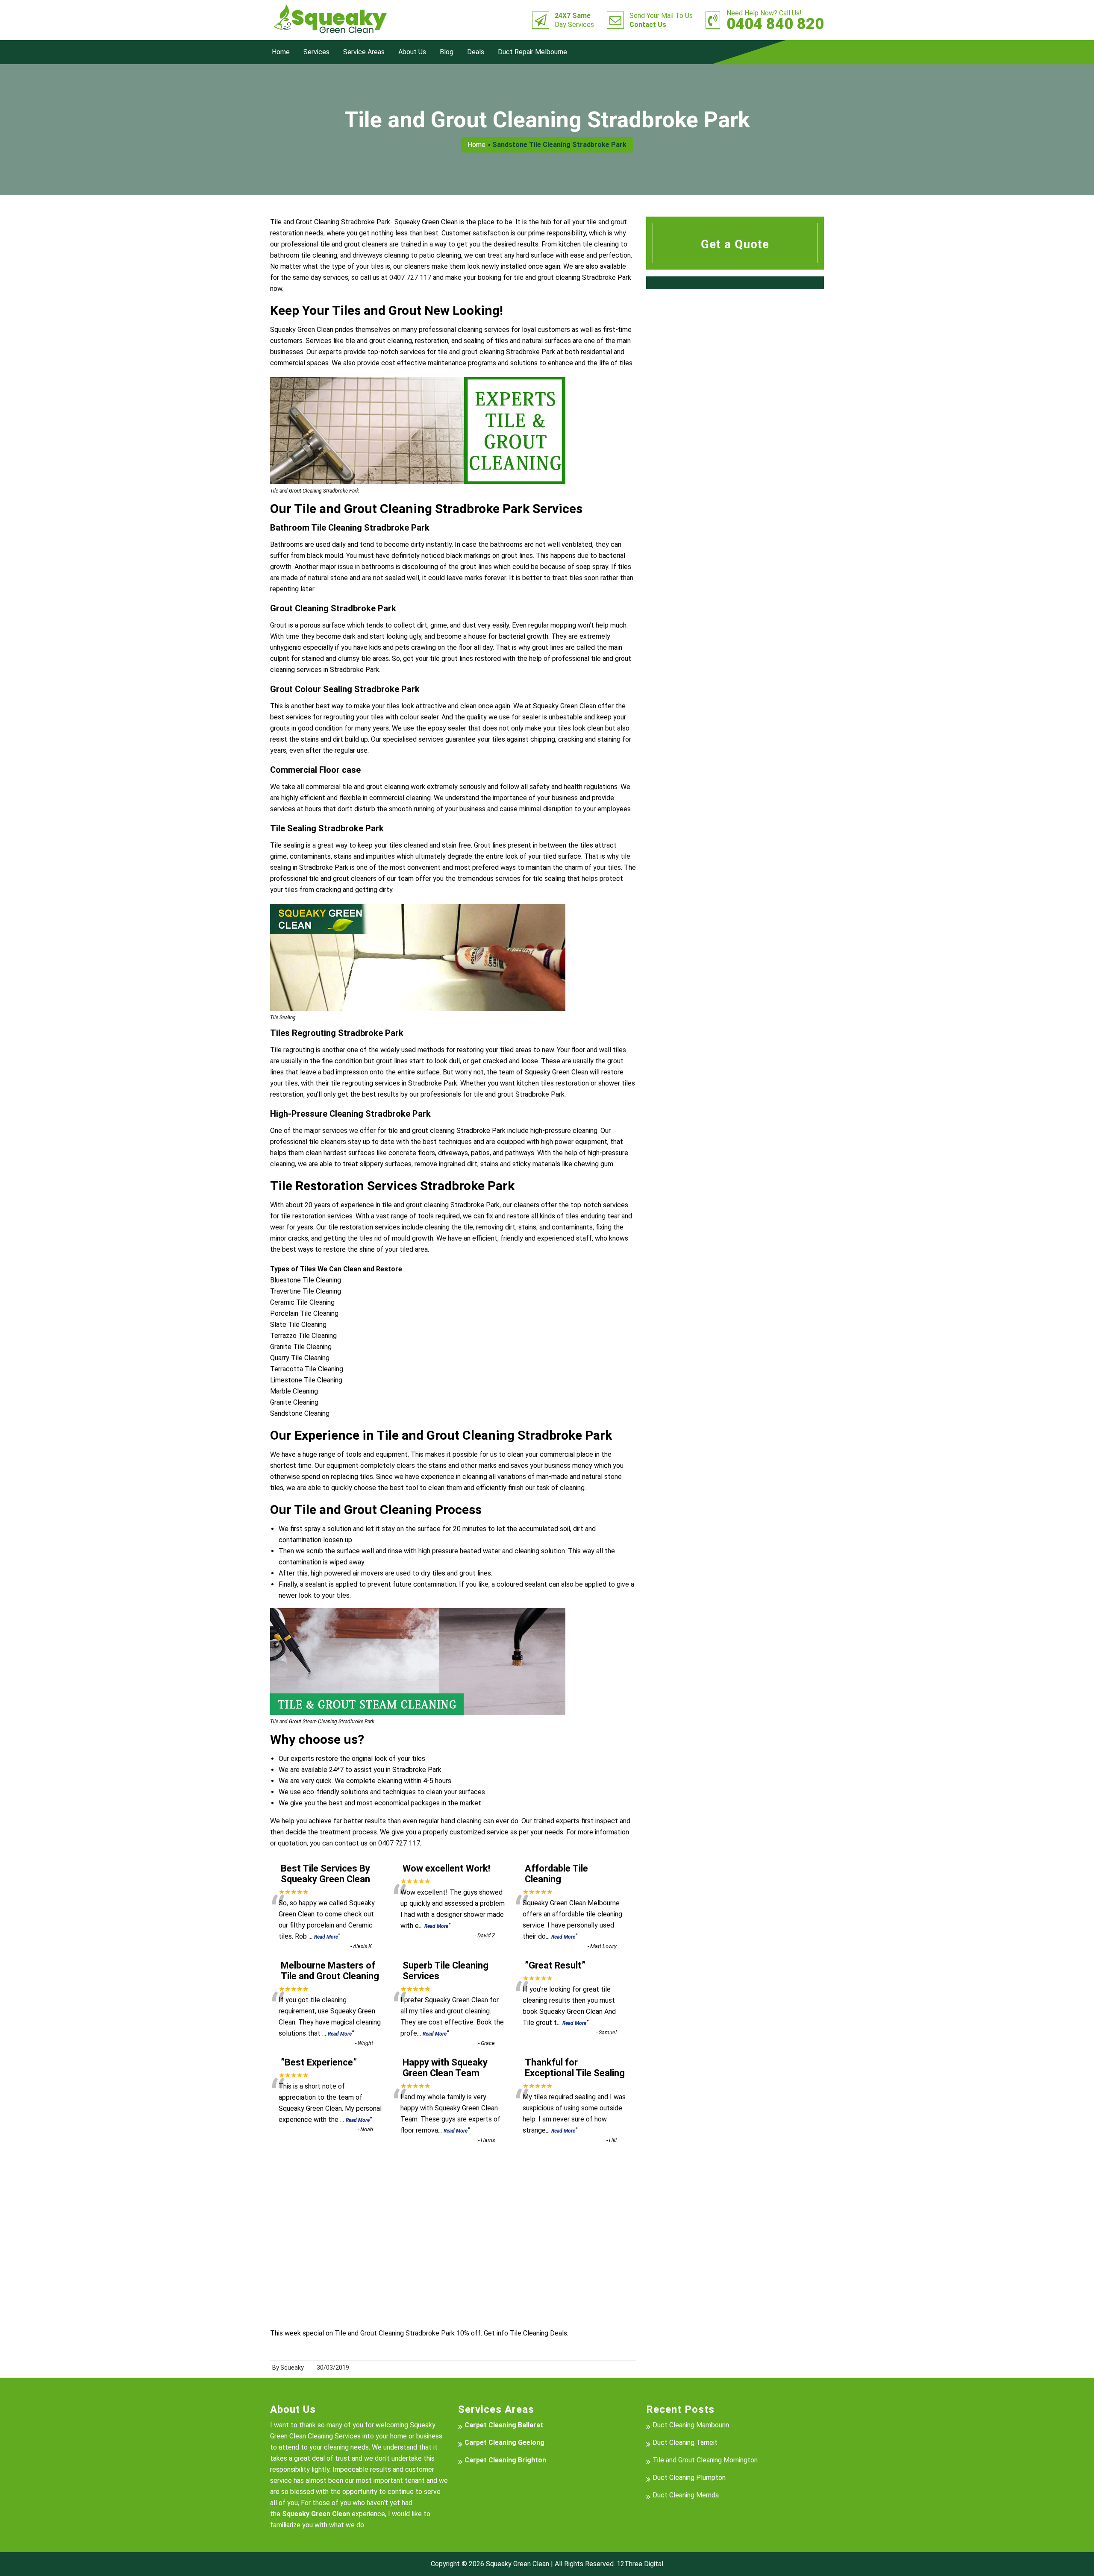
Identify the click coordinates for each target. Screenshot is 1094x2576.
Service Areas (364, 52)
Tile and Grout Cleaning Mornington (705, 2460)
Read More (326, 1937)
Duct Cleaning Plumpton (689, 2478)
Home (281, 52)
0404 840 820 (775, 20)
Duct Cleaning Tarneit (685, 2443)
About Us (412, 52)
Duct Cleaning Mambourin (691, 2425)
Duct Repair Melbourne (532, 52)
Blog (447, 52)
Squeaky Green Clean (518, 2564)
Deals (476, 52)
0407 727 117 (410, 277)
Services (316, 52)
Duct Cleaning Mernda (686, 2495)
